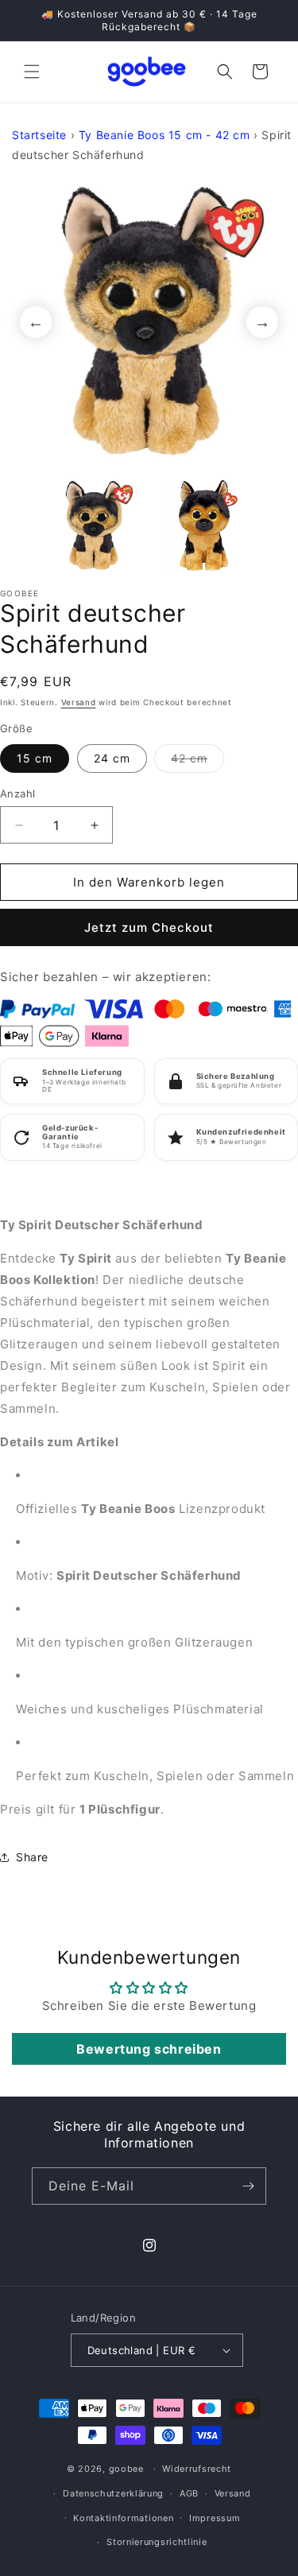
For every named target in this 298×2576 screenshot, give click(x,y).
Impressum (215, 2518)
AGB (189, 2493)
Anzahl (17, 793)
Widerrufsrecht (197, 2469)
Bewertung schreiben (149, 2049)
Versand (79, 702)
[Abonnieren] (248, 2186)
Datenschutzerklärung (113, 2493)
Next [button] (262, 322)
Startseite (39, 135)
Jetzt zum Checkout (149, 927)
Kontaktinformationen (123, 2518)
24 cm (112, 758)
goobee (126, 2469)
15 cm (35, 758)
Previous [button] (36, 322)
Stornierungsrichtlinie (157, 2542)
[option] (149, 322)
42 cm (197, 762)
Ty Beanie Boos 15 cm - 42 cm (164, 135)
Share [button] (32, 1857)
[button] (32, 72)
